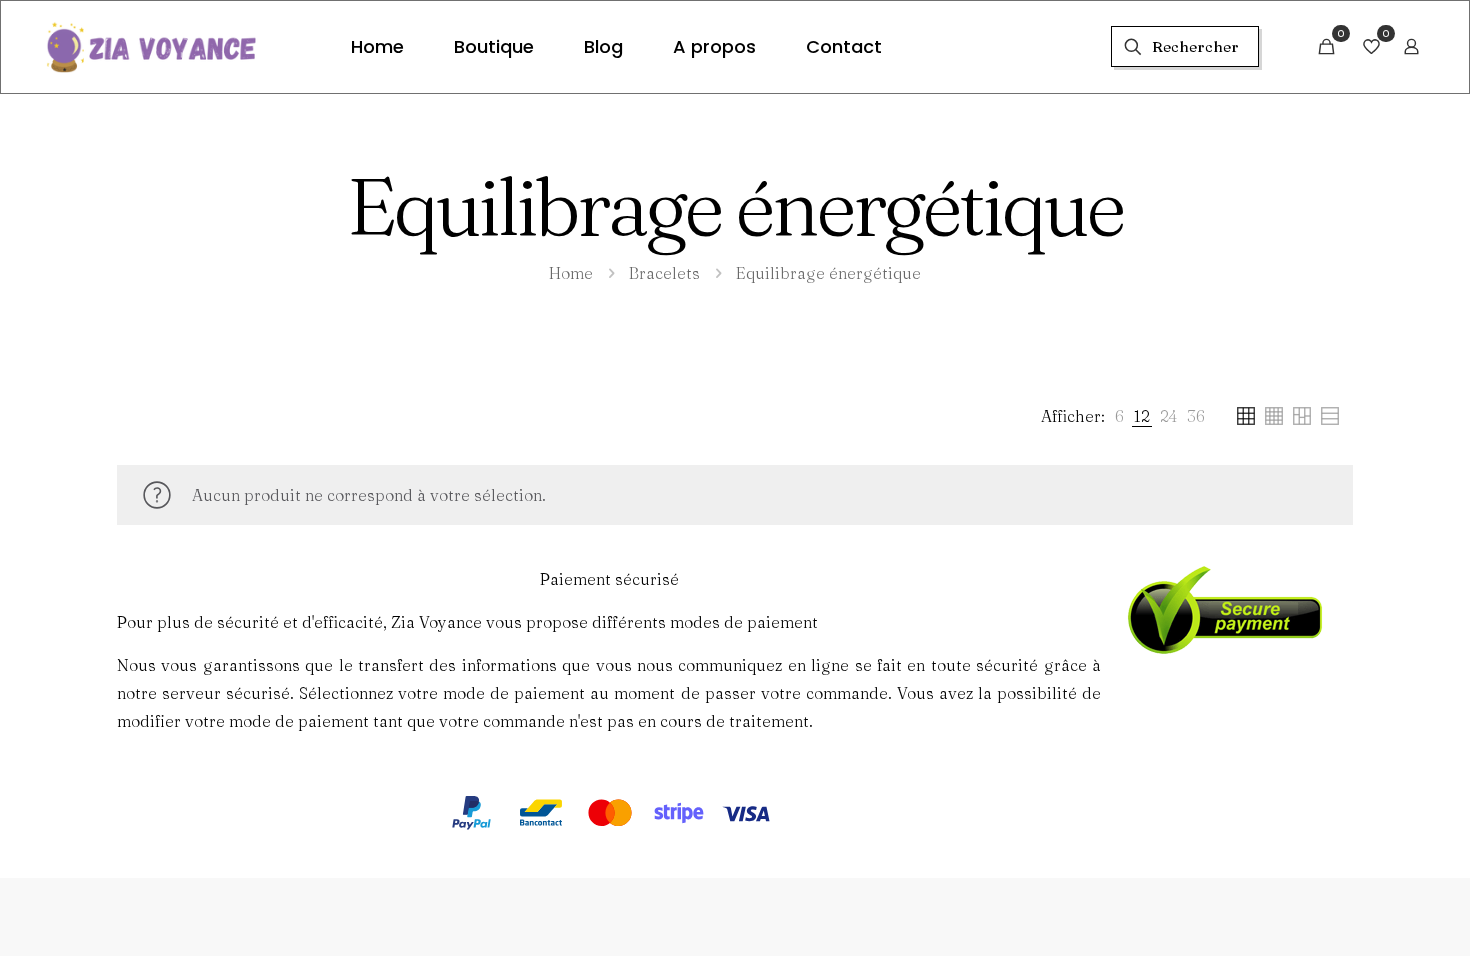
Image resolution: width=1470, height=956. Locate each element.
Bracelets (664, 273)
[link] (1119, 416)
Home (571, 273)
